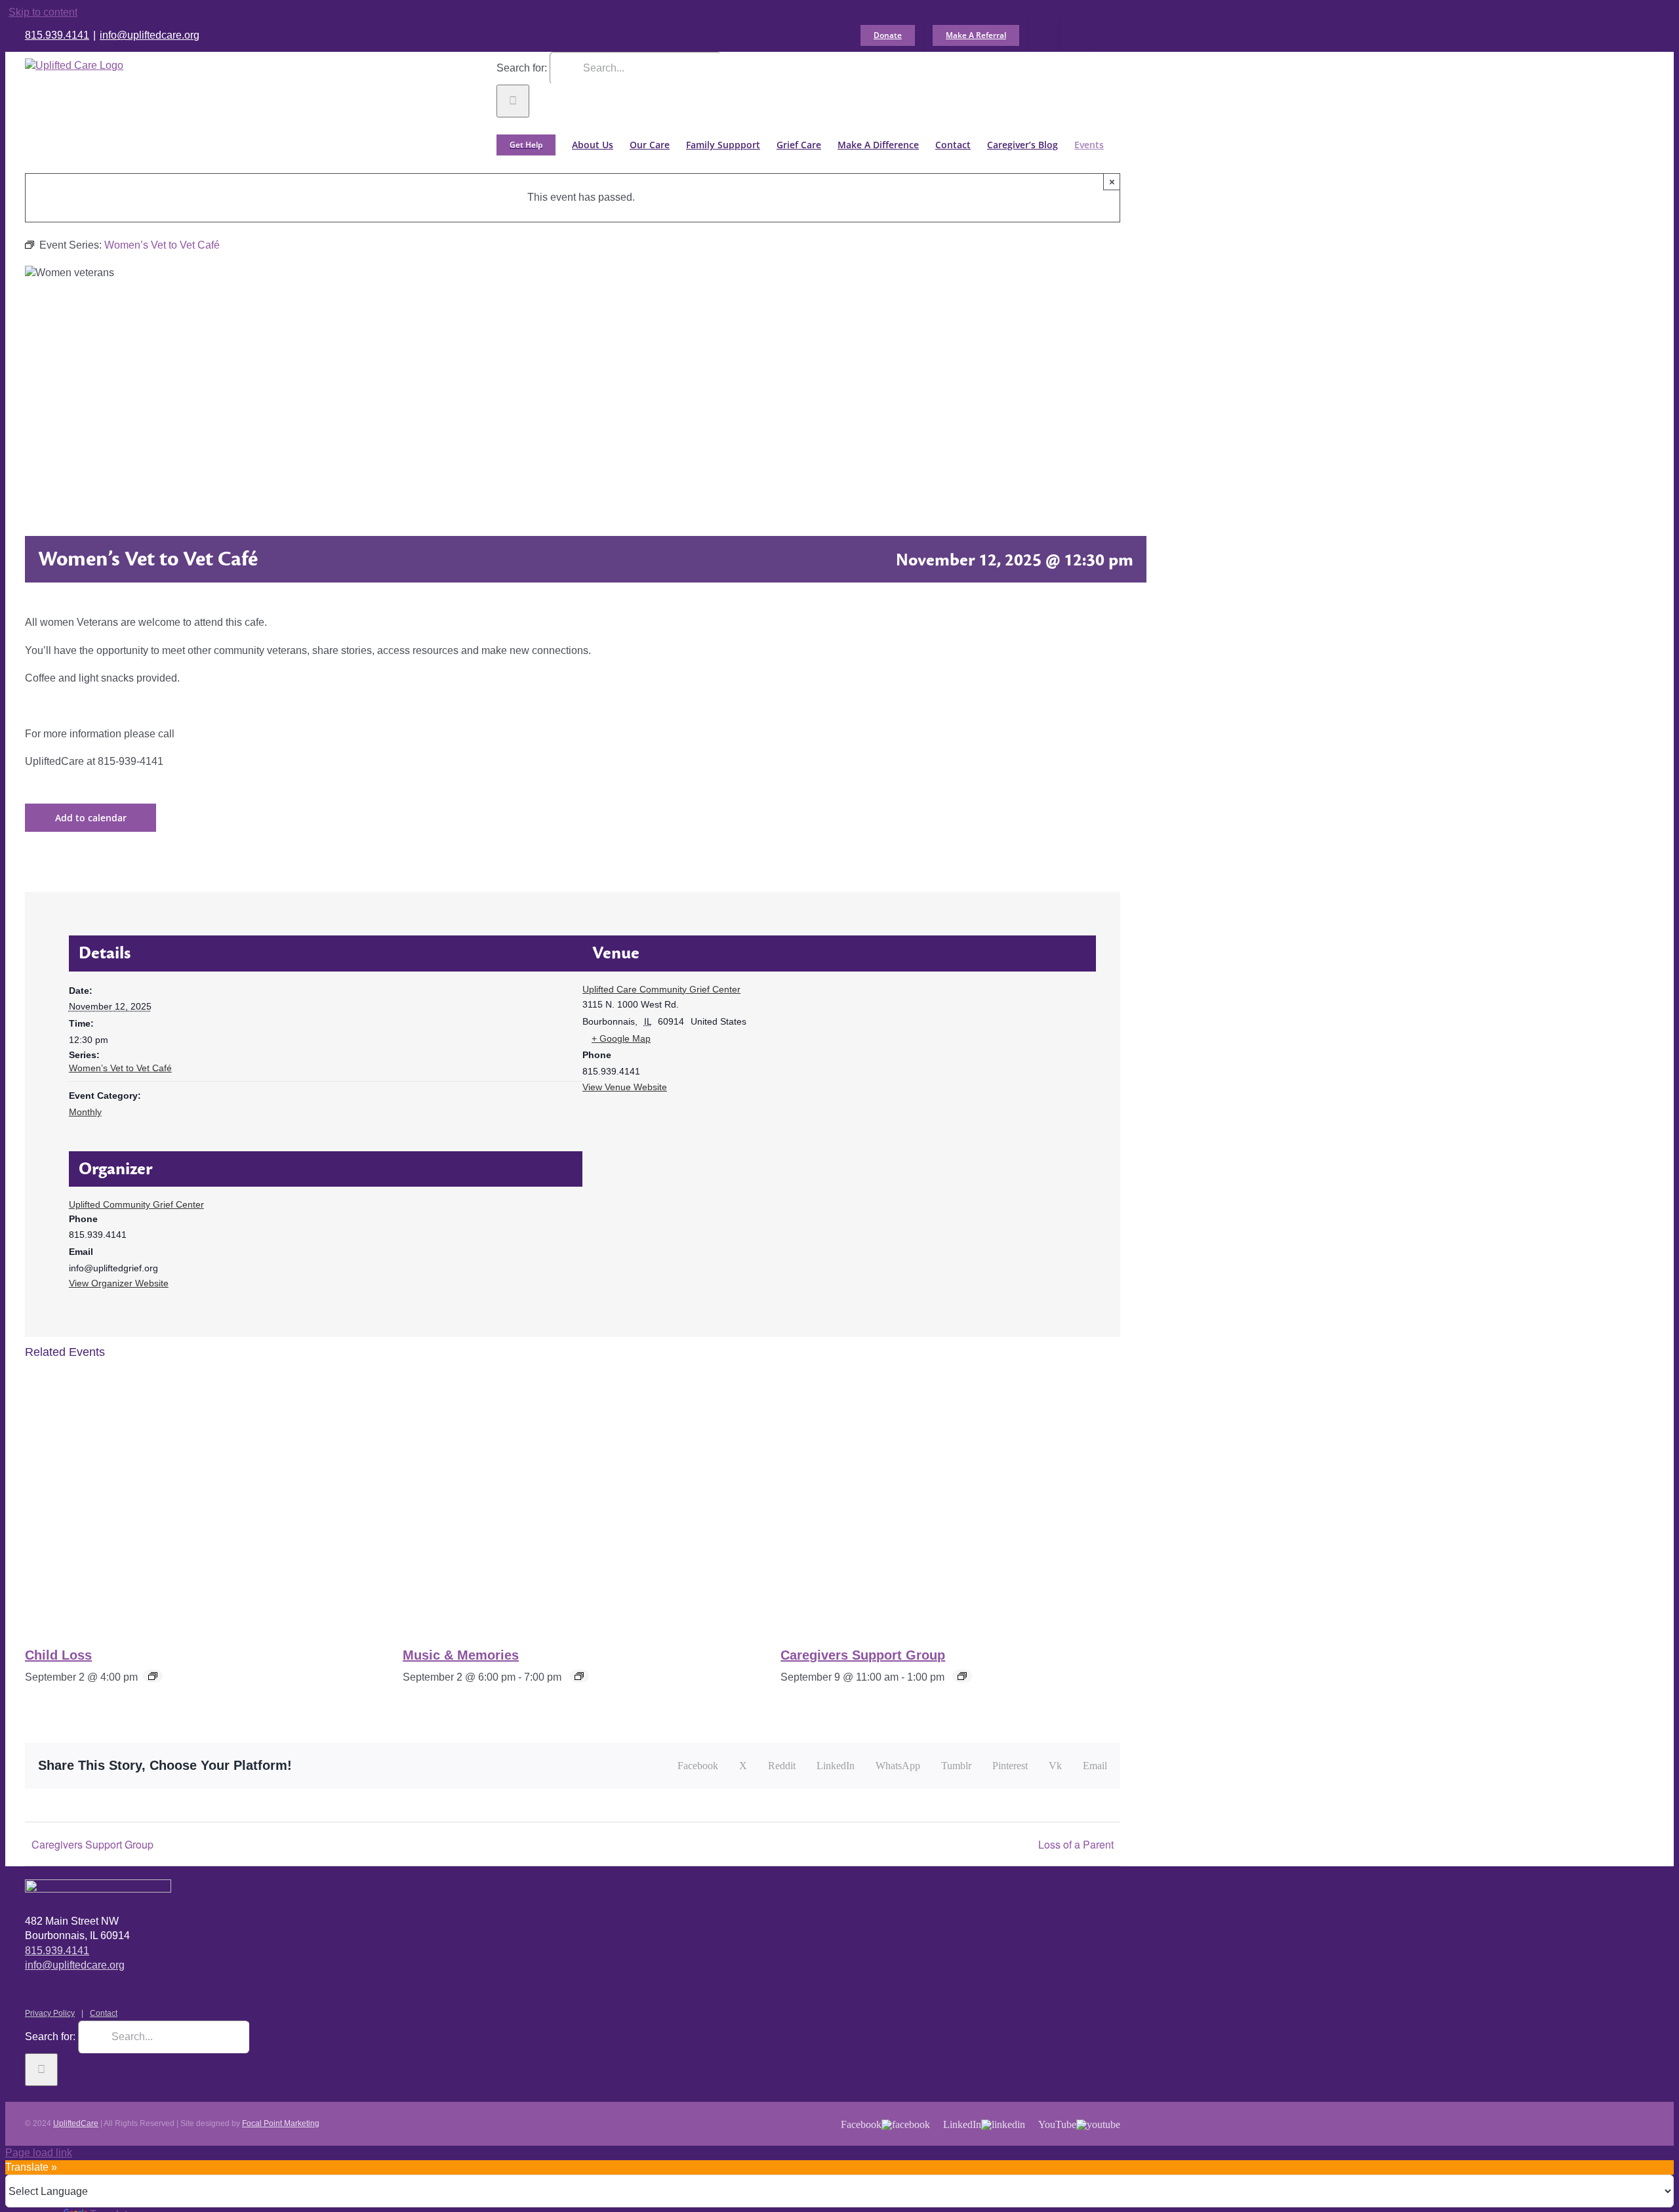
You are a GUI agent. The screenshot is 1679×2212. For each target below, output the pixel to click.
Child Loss (58, 1655)
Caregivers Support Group (863, 1655)
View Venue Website (625, 1087)
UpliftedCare (76, 2123)
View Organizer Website (119, 1283)
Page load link (39, 2153)
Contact (104, 2013)
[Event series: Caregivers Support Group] (962, 1676)
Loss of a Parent (1076, 1844)
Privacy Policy (50, 2013)
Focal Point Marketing (281, 2123)
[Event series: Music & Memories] (579, 1676)
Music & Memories (461, 1655)
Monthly (85, 1112)
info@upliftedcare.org (150, 35)
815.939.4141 (57, 35)
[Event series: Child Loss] (153, 1676)
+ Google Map (621, 1038)
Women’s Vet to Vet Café (120, 1068)
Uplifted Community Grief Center (136, 1204)
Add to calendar (91, 818)
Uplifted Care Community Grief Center (661, 989)
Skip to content (43, 12)
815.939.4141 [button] (57, 1951)
